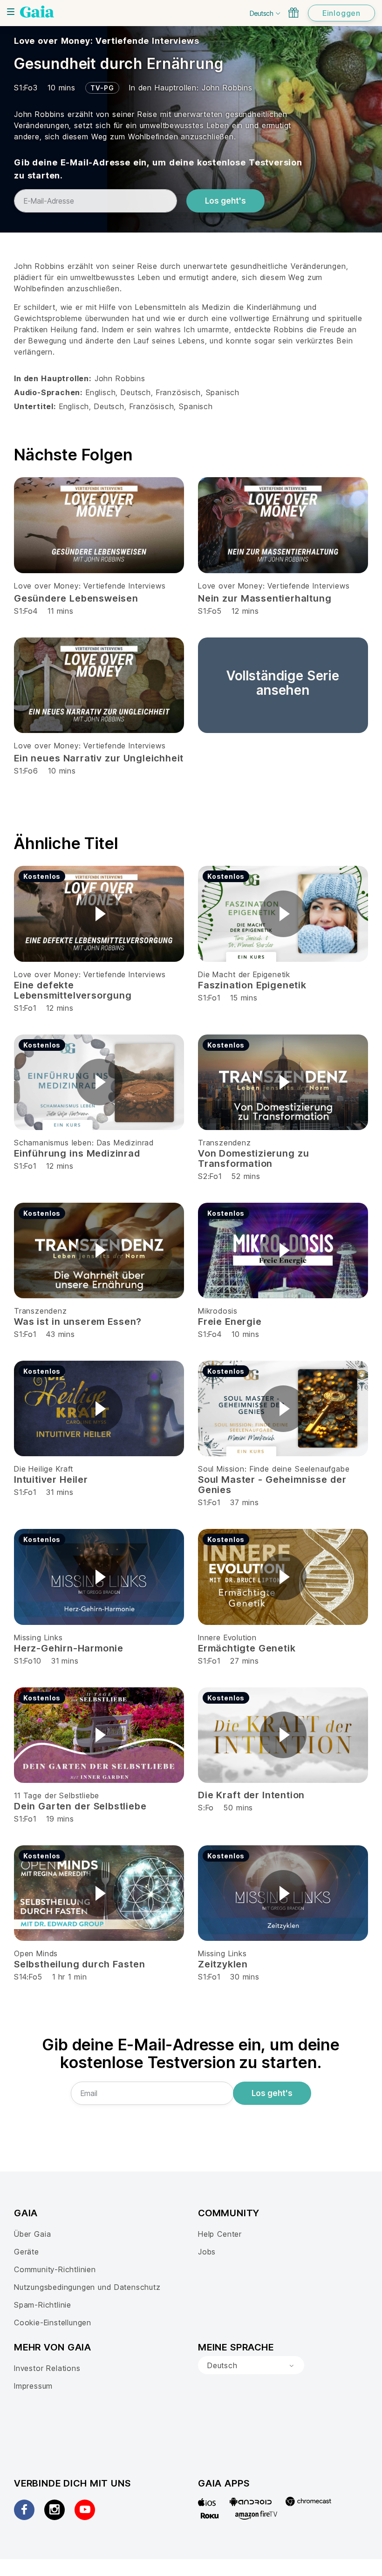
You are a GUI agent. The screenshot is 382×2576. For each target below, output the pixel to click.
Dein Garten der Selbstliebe (80, 1806)
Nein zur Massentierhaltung (265, 598)
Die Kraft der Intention (251, 1795)
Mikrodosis (218, 1311)
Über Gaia (32, 2234)
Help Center (220, 2234)
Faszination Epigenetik (252, 985)
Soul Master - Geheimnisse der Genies (272, 1485)
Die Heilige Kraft (44, 1469)
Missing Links (38, 1637)
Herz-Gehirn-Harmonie (69, 1648)
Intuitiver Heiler (51, 1480)
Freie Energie (230, 1322)
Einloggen (341, 13)
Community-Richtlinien (55, 2269)
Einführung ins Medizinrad (77, 1153)
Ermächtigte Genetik (247, 1648)
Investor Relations (47, 2368)
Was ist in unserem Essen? (78, 1322)
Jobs (207, 2252)
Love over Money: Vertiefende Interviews (106, 41)
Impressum (33, 2386)
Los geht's (225, 201)
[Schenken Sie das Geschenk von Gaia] (293, 13)
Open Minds (36, 1953)
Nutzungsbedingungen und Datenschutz (87, 2287)
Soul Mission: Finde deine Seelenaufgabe (274, 1469)
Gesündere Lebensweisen (76, 598)
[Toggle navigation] (11, 12)
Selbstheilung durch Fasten (79, 1964)
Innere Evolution (227, 1637)
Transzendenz (225, 1143)
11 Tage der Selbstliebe (57, 1795)
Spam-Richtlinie (43, 2305)
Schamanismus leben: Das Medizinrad (84, 1143)
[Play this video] (99, 914)
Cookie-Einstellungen (53, 2323)
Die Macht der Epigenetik (244, 974)
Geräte (27, 2252)
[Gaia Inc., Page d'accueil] (37, 12)
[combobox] (251, 2365)
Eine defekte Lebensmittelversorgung (73, 990)
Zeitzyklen (223, 1964)
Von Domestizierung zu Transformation (253, 1158)
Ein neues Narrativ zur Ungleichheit (99, 758)
